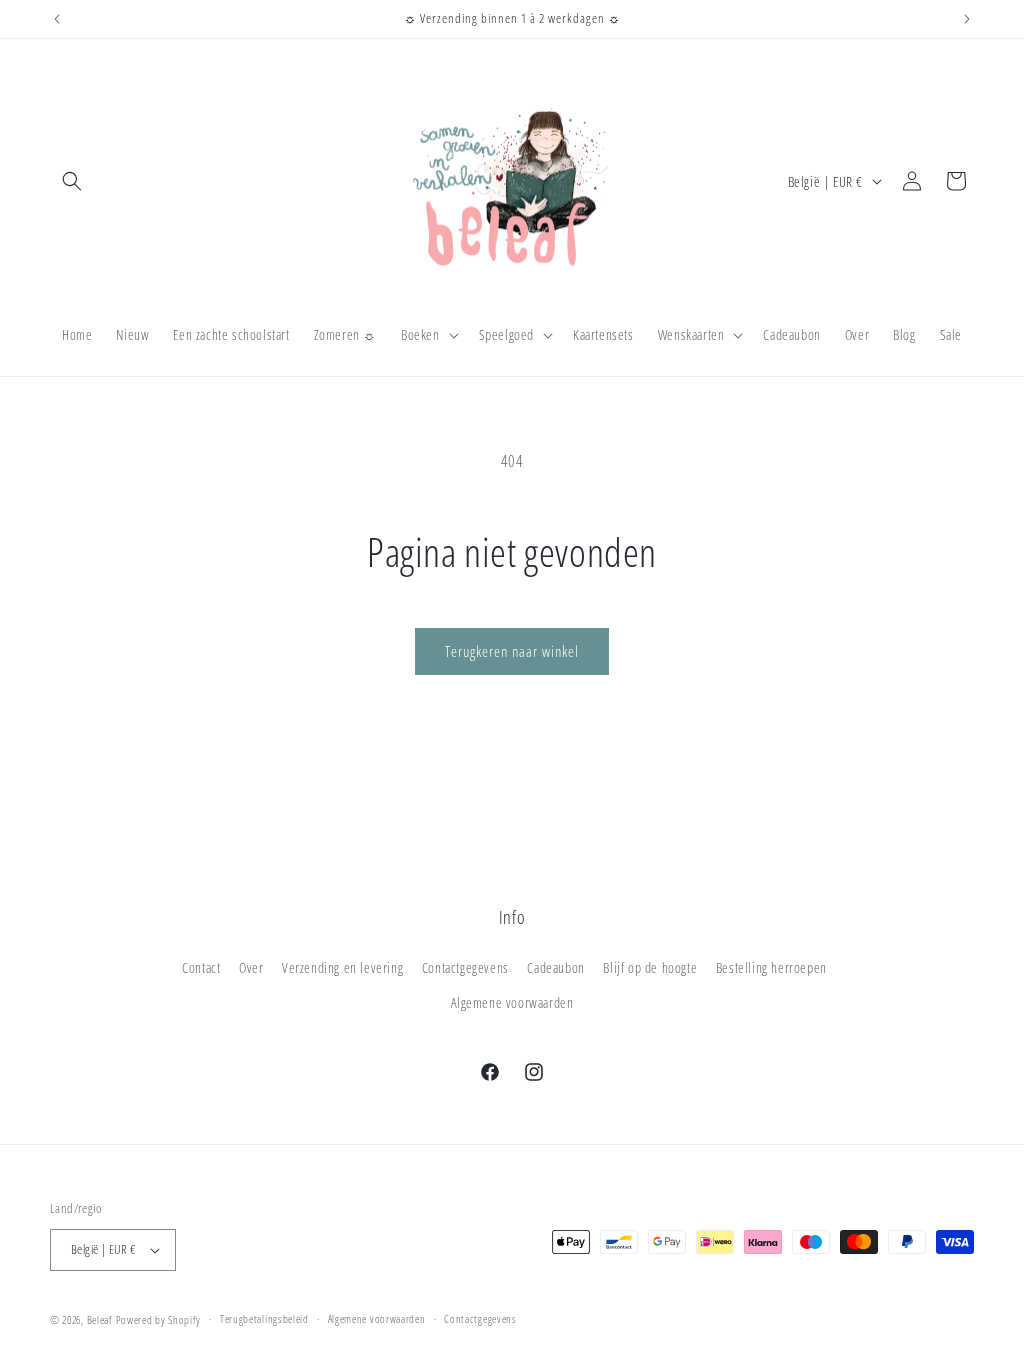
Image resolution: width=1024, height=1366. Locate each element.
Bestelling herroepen (771, 967)
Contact (201, 967)
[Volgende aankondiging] (967, 19)
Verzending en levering (342, 967)
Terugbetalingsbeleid (264, 1318)
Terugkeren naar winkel (512, 651)
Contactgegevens (465, 967)
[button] (72, 181)
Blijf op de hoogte (650, 967)
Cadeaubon (555, 967)
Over (251, 967)
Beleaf (100, 1319)
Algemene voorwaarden (512, 1002)
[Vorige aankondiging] (57, 19)
